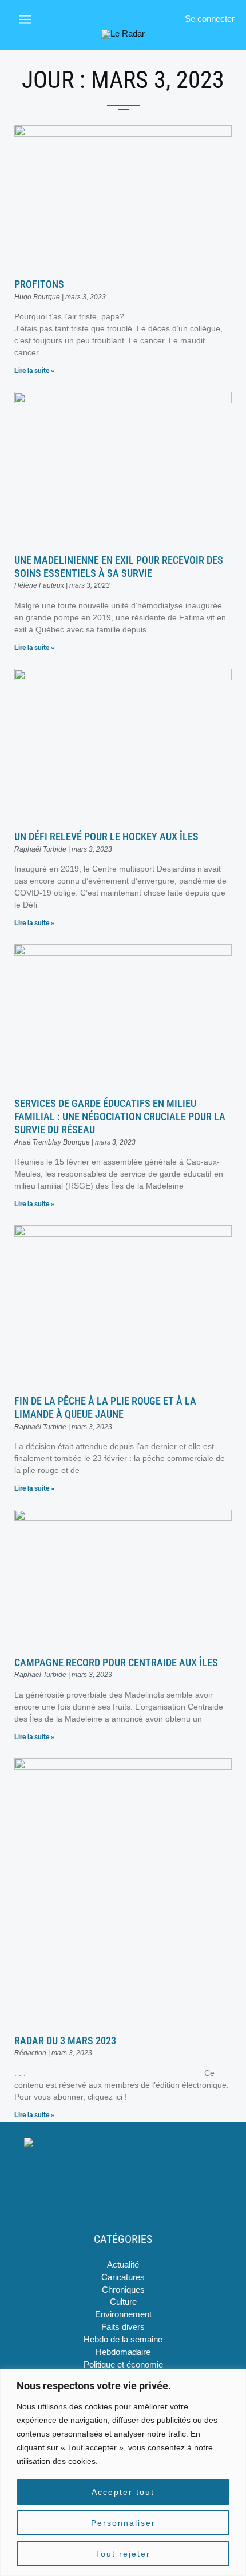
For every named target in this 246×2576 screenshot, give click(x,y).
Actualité (123, 2265)
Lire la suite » (34, 371)
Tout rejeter (123, 2554)
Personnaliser (123, 2523)
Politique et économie (123, 2365)
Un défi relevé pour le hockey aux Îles (106, 836)
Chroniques (123, 2290)
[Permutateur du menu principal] (25, 19)
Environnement (123, 2314)
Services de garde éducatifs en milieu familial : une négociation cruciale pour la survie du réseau (120, 1117)
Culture (123, 2302)
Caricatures (123, 2277)
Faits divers (123, 2327)
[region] (123, 2472)
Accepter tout (123, 2492)
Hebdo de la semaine (123, 2340)
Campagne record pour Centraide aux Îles (116, 1662)
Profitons (39, 284)
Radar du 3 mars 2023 (65, 2041)
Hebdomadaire (123, 2352)
